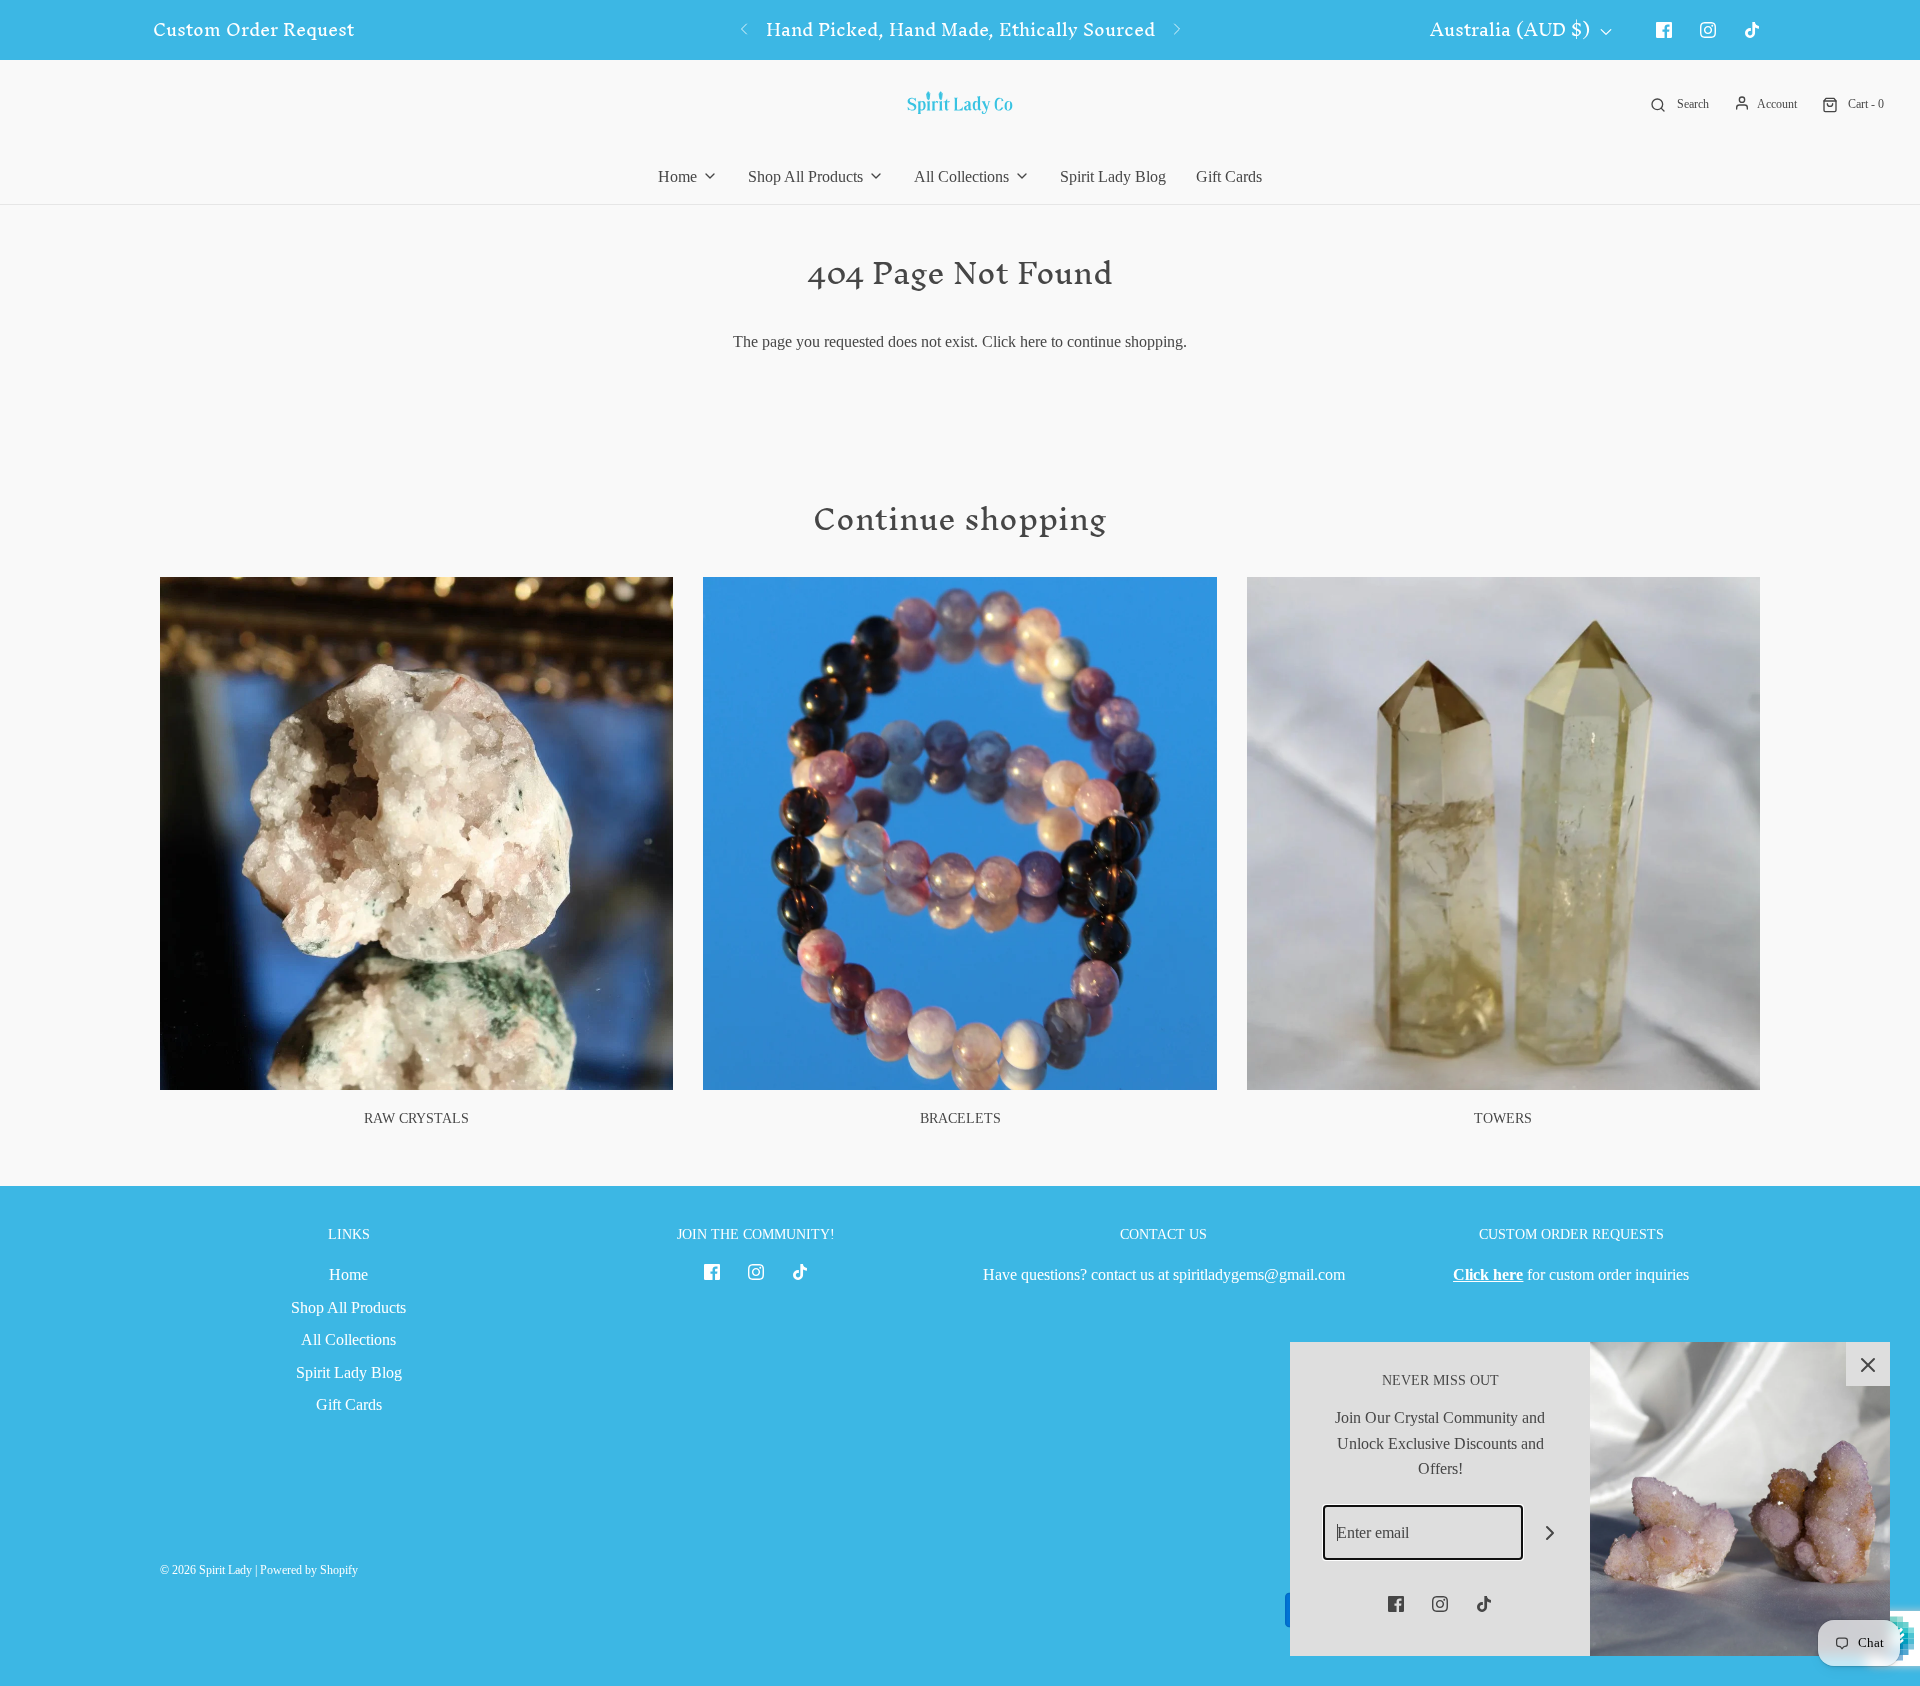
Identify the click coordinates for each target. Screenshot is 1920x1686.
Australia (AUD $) (1512, 30)
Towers (1503, 1118)
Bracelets (960, 1118)
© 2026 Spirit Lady (206, 1570)
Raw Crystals (416, 1118)
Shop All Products (348, 1307)
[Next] (1177, 30)
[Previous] (744, 30)
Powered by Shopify (309, 1570)
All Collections (348, 1339)
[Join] (1550, 1532)
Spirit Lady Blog (1113, 176)
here (1033, 341)
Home (348, 1274)
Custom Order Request (253, 30)
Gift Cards (1229, 176)
